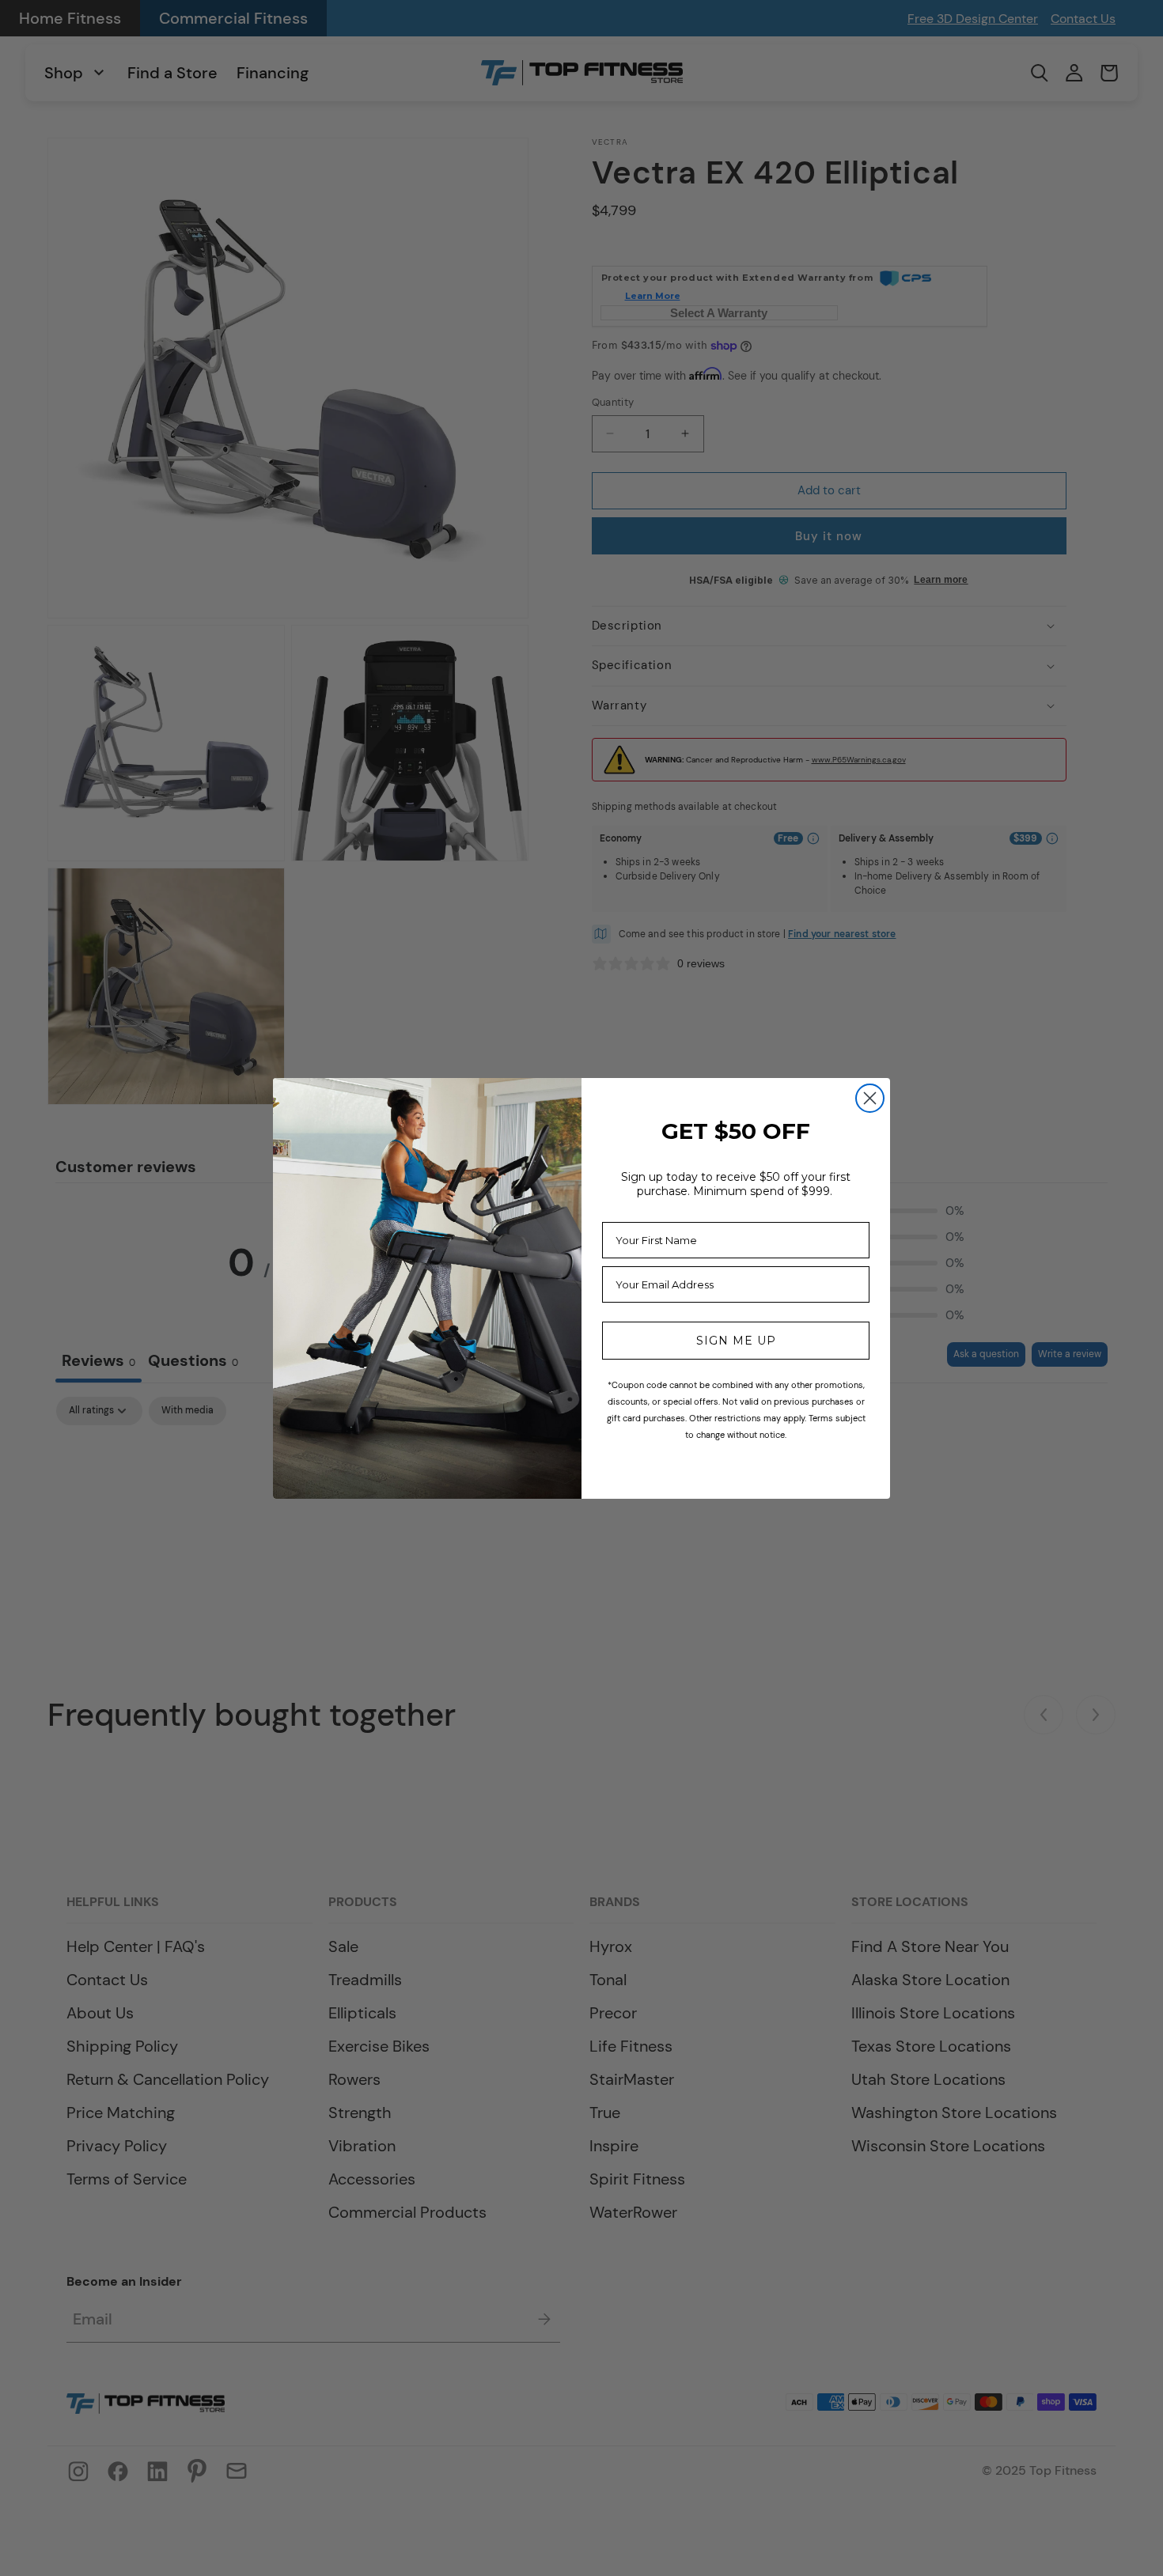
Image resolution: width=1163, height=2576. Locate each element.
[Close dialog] (870, 1098)
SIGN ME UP (736, 1341)
